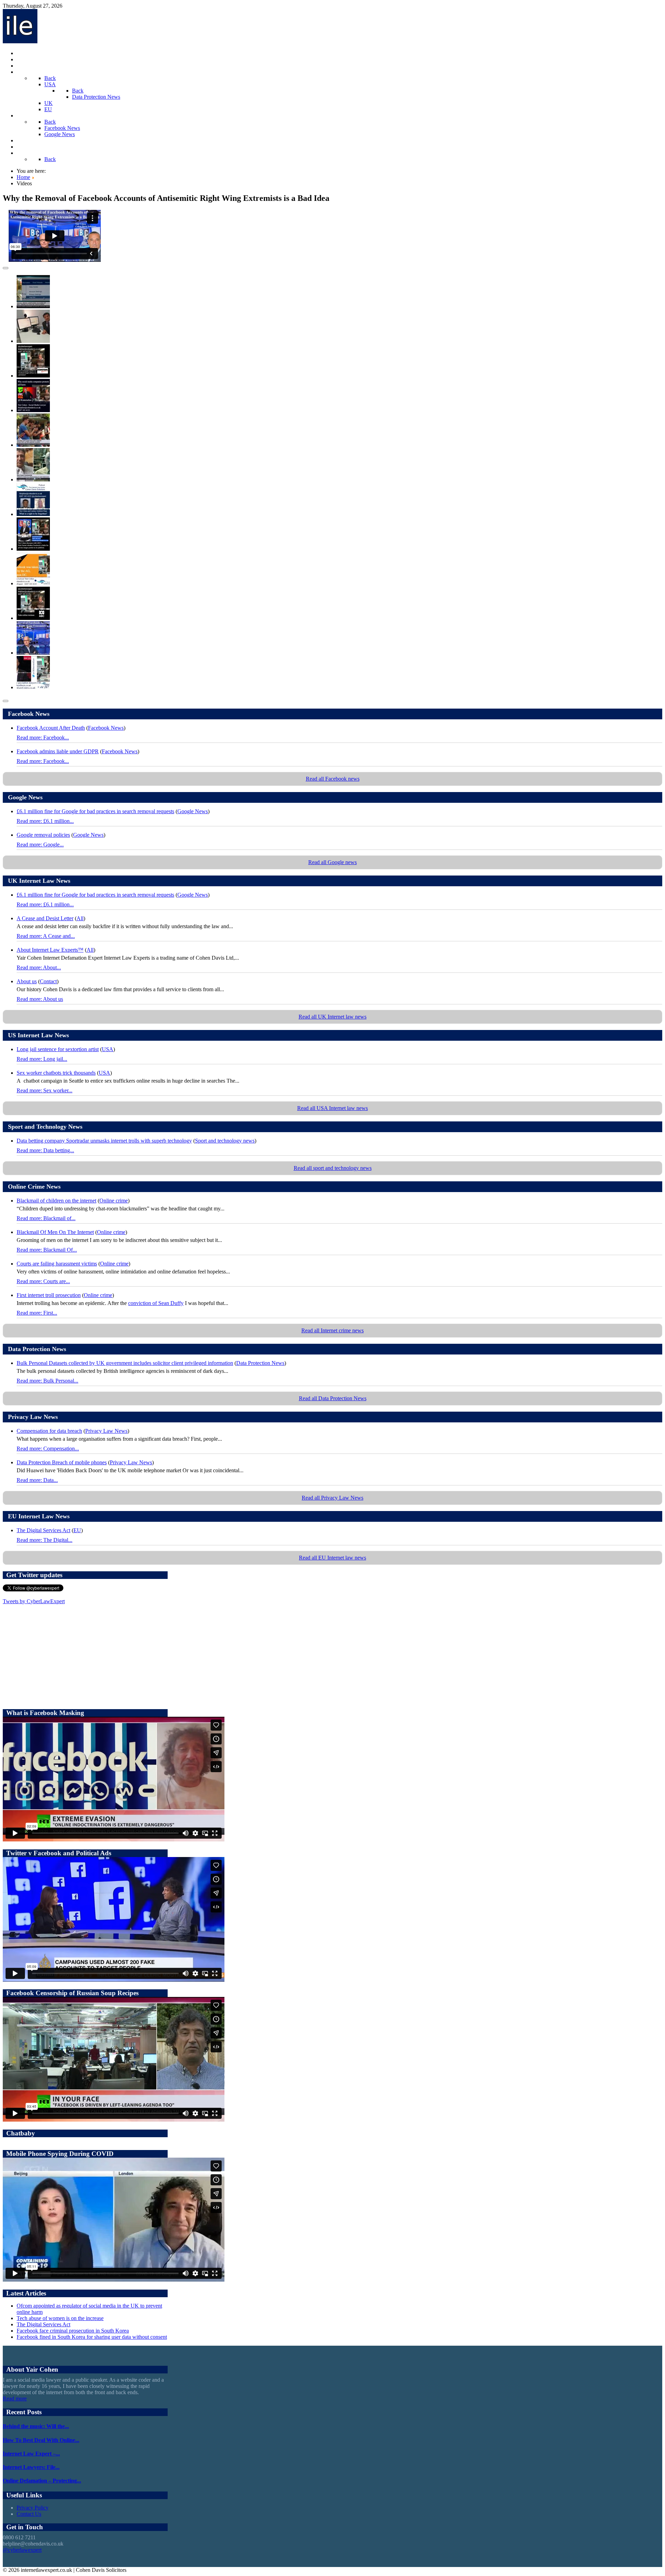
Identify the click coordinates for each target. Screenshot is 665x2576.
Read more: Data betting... (45, 1150)
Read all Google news (332, 862)
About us (27, 981)
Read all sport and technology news (333, 1168)
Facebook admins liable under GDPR (58, 751)
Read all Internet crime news (332, 1330)
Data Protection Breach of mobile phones (62, 1462)
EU (77, 1530)
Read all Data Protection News (333, 1398)
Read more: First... (37, 1313)
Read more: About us (40, 999)
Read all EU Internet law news (332, 1558)
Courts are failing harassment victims (57, 1264)
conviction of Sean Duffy (156, 1303)
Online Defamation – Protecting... (42, 2481)
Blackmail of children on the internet (56, 1201)
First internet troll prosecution (49, 1295)
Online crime (114, 1201)
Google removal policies (43, 835)
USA (108, 1049)
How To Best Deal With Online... (41, 2440)
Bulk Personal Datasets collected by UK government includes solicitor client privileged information (125, 1363)
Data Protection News (260, 1363)
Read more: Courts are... (43, 1281)
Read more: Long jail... (42, 1059)
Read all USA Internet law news (332, 1108)
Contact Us (29, 2514)
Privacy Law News (106, 1431)
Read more (15, 2399)
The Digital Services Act (43, 1530)
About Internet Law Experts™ (50, 950)
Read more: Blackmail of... (46, 1218)
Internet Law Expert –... (31, 2454)
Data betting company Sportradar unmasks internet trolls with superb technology (104, 1141)
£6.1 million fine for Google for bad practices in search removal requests (95, 811)
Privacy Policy (33, 2508)
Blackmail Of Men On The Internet (55, 1232)
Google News (193, 811)
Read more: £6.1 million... (45, 821)
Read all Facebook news (333, 779)
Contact (48, 981)
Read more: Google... (40, 845)
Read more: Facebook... (43, 738)
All (80, 918)
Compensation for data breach (49, 1431)
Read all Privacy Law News (332, 1498)
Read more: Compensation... (48, 1449)
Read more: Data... (37, 1480)
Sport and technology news (225, 1141)
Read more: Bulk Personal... (47, 1381)
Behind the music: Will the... (36, 2426)
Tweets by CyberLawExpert (34, 1601)
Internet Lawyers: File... (31, 2467)
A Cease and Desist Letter (45, 918)
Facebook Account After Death (51, 728)
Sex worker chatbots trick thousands (56, 1073)
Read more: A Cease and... (46, 936)
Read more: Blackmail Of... (47, 1250)
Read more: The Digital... (45, 1540)
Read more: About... (39, 967)
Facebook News (106, 728)
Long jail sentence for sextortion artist (58, 1049)
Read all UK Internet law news (332, 1017)
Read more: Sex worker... (45, 1090)
